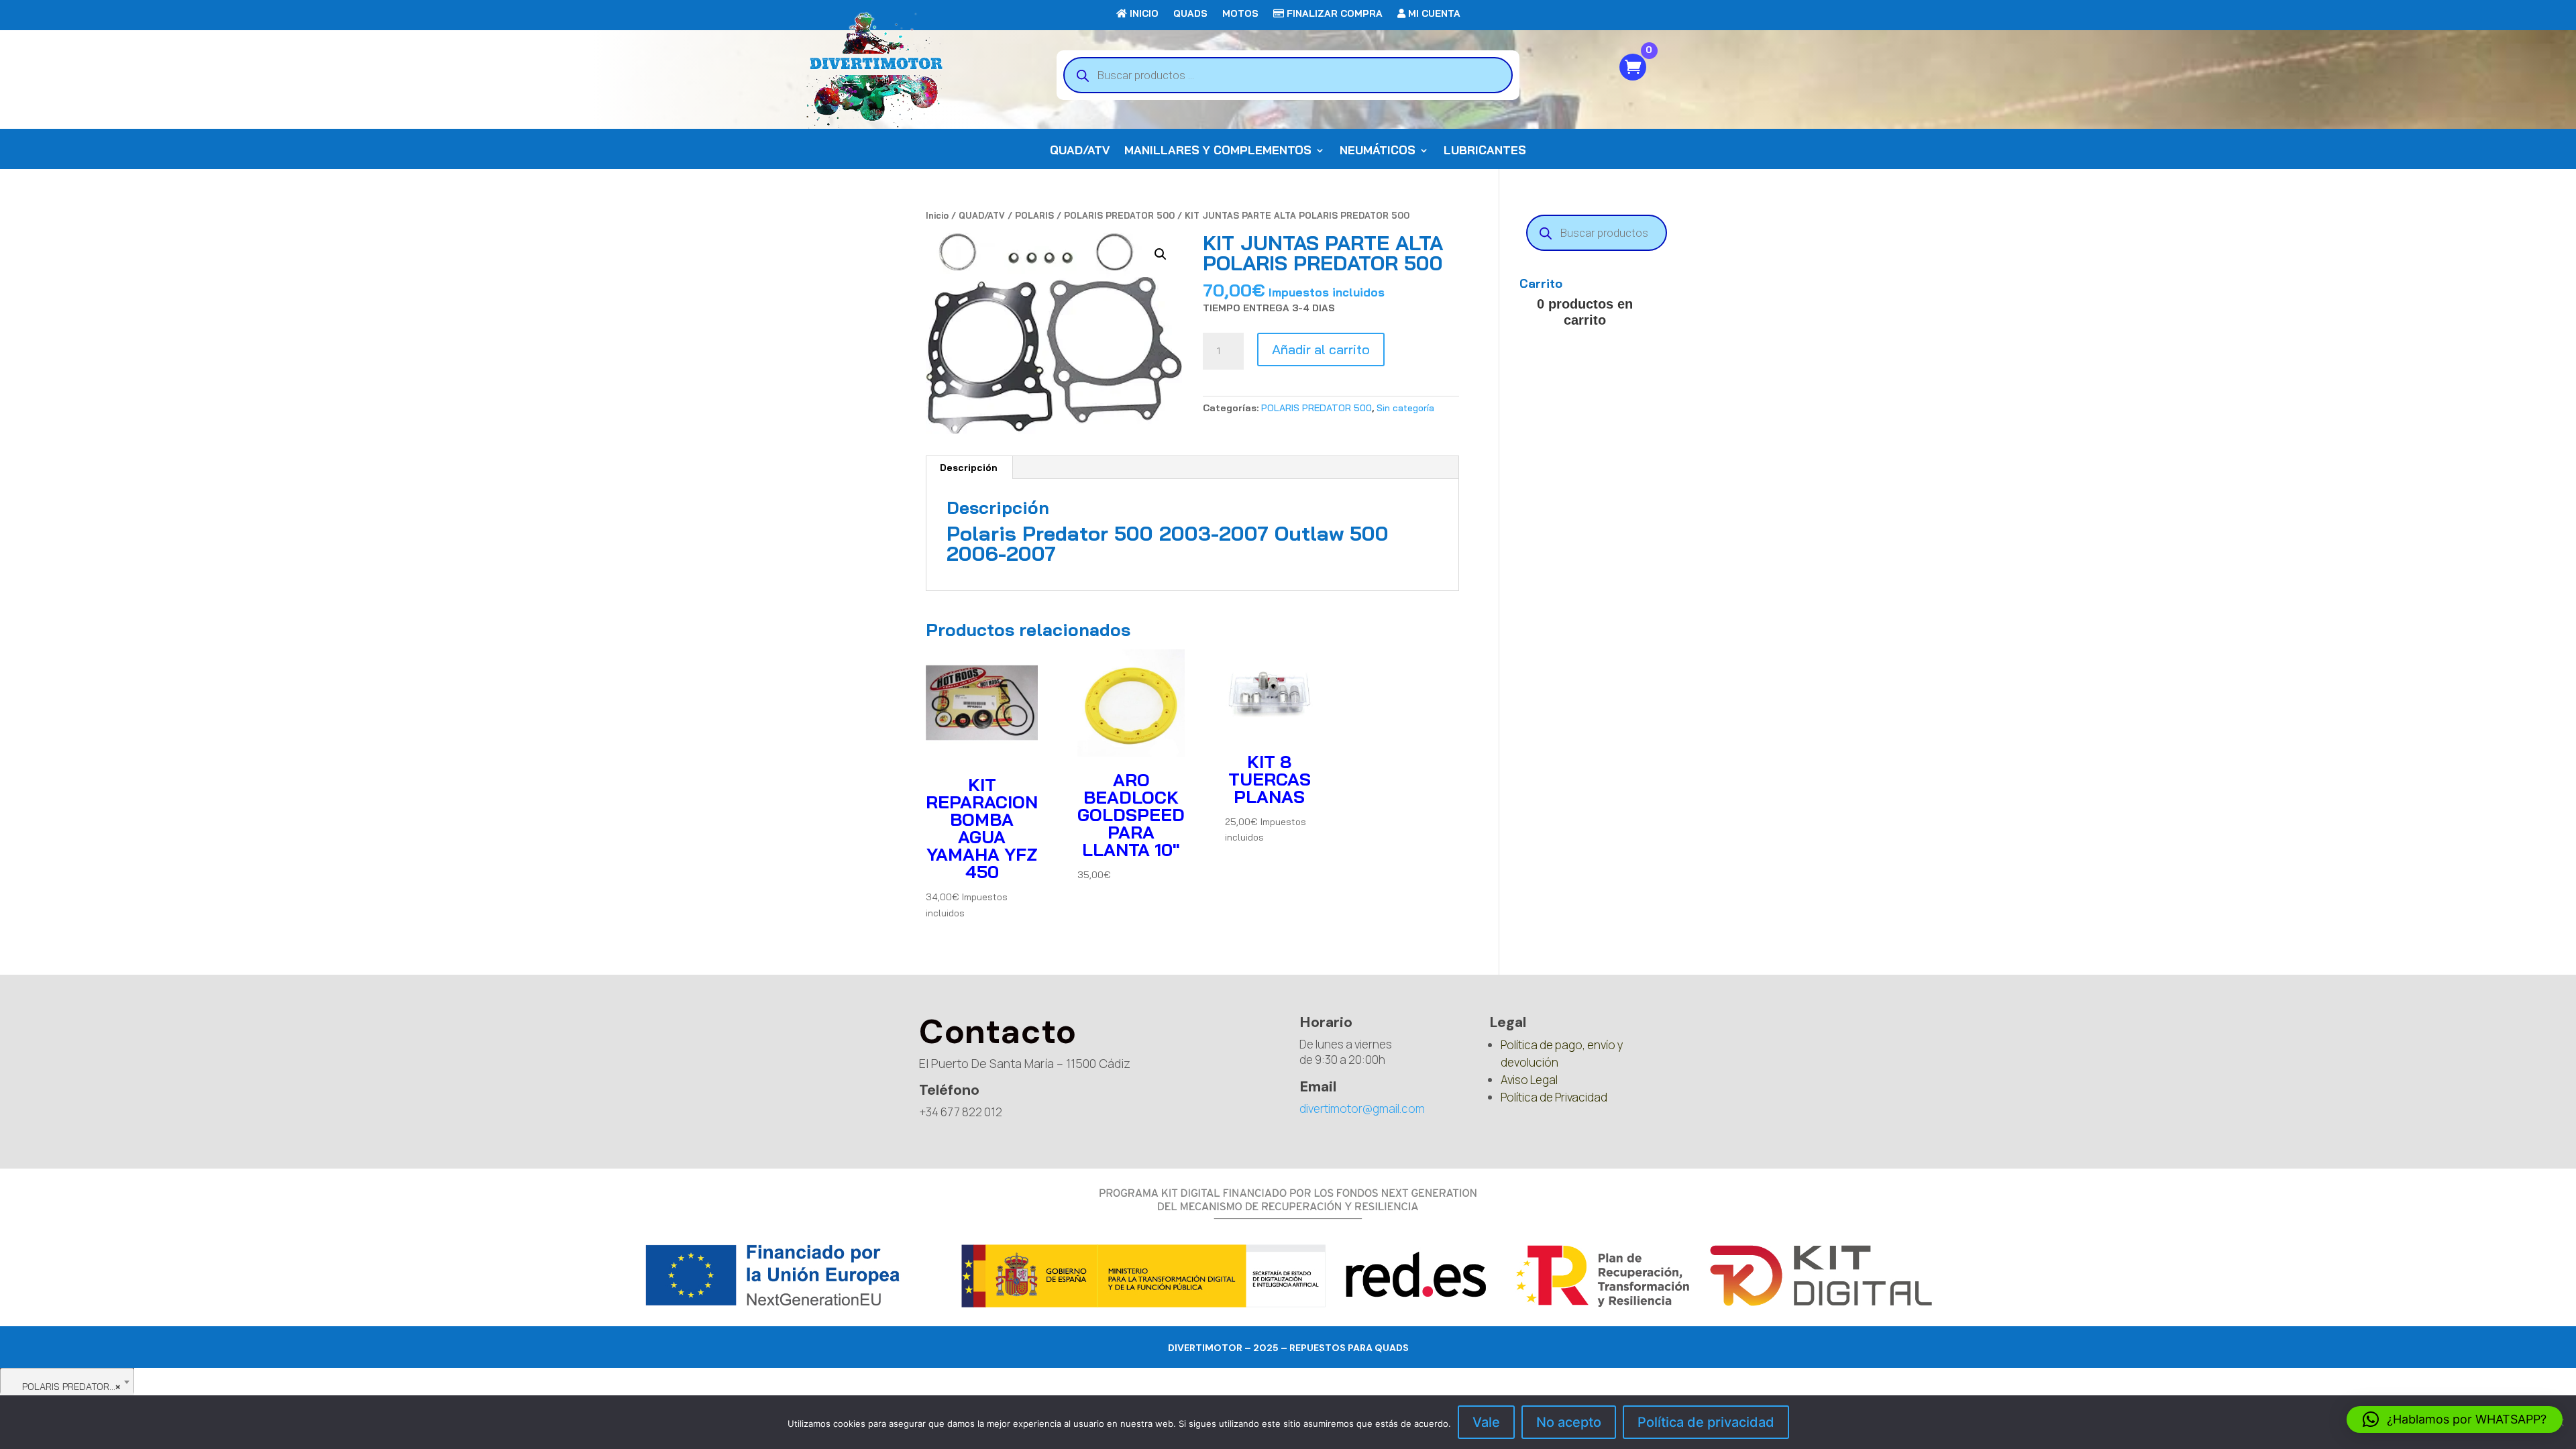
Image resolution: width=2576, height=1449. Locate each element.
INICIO (1143, 14)
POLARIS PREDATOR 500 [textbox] (68, 1387)
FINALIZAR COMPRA (1333, 14)
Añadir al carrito (1321, 349)
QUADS (1190, 14)
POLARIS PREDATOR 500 (1119, 215)
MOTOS (1240, 14)
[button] (1161, 254)
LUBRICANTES (1485, 151)
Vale (1486, 1422)
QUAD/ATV (1080, 151)
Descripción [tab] (969, 468)
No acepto (1569, 1422)
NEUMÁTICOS (1378, 151)
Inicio (937, 215)
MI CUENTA (1433, 14)
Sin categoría (1405, 408)
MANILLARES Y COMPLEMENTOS (1218, 151)
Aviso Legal (1529, 1080)
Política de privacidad (1706, 1422)
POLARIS (1034, 215)
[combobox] (67, 1381)
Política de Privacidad (1554, 1097)
